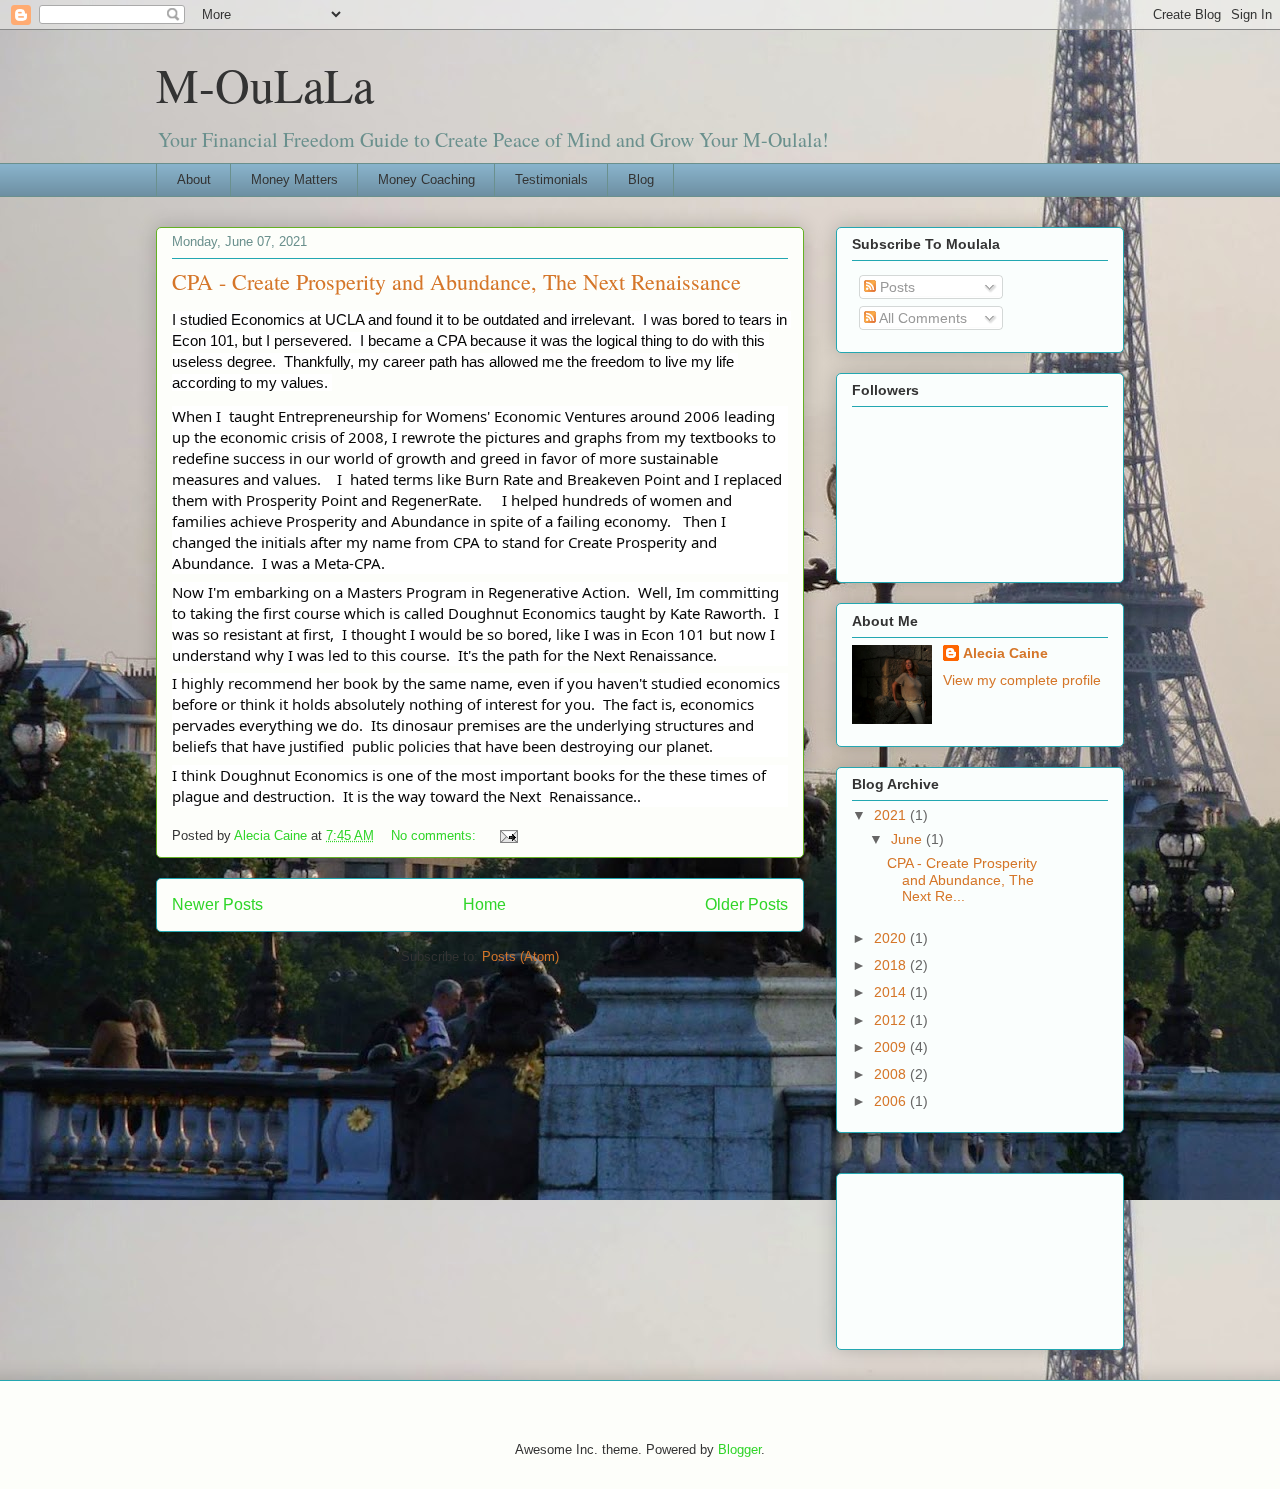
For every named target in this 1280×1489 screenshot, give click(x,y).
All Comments (921, 318)
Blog (641, 179)
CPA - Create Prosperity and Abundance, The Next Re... (962, 880)
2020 (892, 938)
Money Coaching (426, 179)
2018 (892, 965)
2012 (892, 1020)
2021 (892, 815)
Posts (895, 287)
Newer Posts (217, 904)
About (194, 179)
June (908, 839)
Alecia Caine (1005, 653)
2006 (892, 1101)
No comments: (435, 835)
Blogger (739, 1449)
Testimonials (551, 179)
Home (484, 904)
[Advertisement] (942, 1256)
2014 (892, 992)
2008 (892, 1074)
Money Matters (294, 179)
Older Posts (746, 904)
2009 (892, 1047)
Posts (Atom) (520, 956)
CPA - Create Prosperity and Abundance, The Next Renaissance (456, 281)
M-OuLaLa (265, 84)
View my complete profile (1022, 680)
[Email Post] (507, 835)
